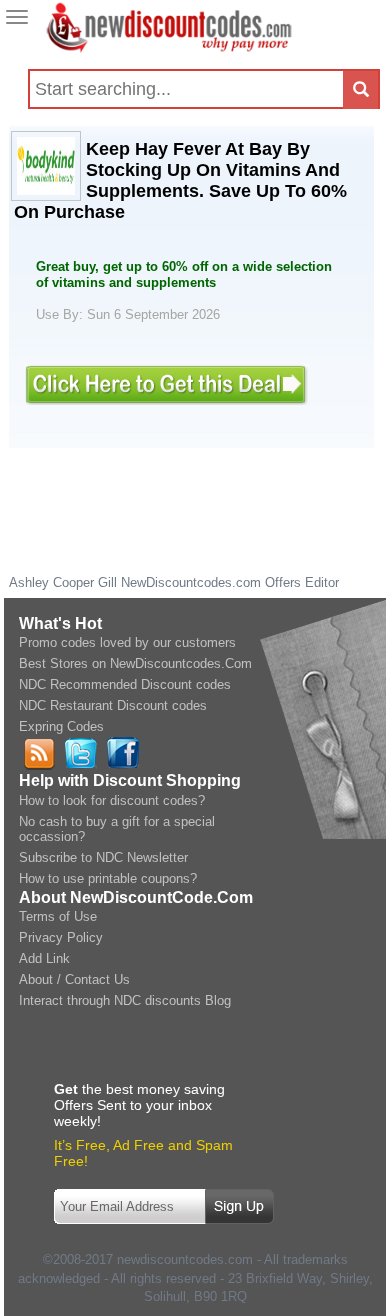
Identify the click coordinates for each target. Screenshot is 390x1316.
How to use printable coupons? (108, 878)
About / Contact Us (74, 979)
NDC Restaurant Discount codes (113, 705)
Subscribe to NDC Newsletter (103, 857)
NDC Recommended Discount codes (125, 684)
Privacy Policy (61, 937)
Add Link (44, 958)
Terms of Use (58, 916)
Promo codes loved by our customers (127, 642)
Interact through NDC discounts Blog (125, 1000)
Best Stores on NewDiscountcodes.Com (135, 663)
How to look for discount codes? (112, 800)
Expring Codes (61, 726)
